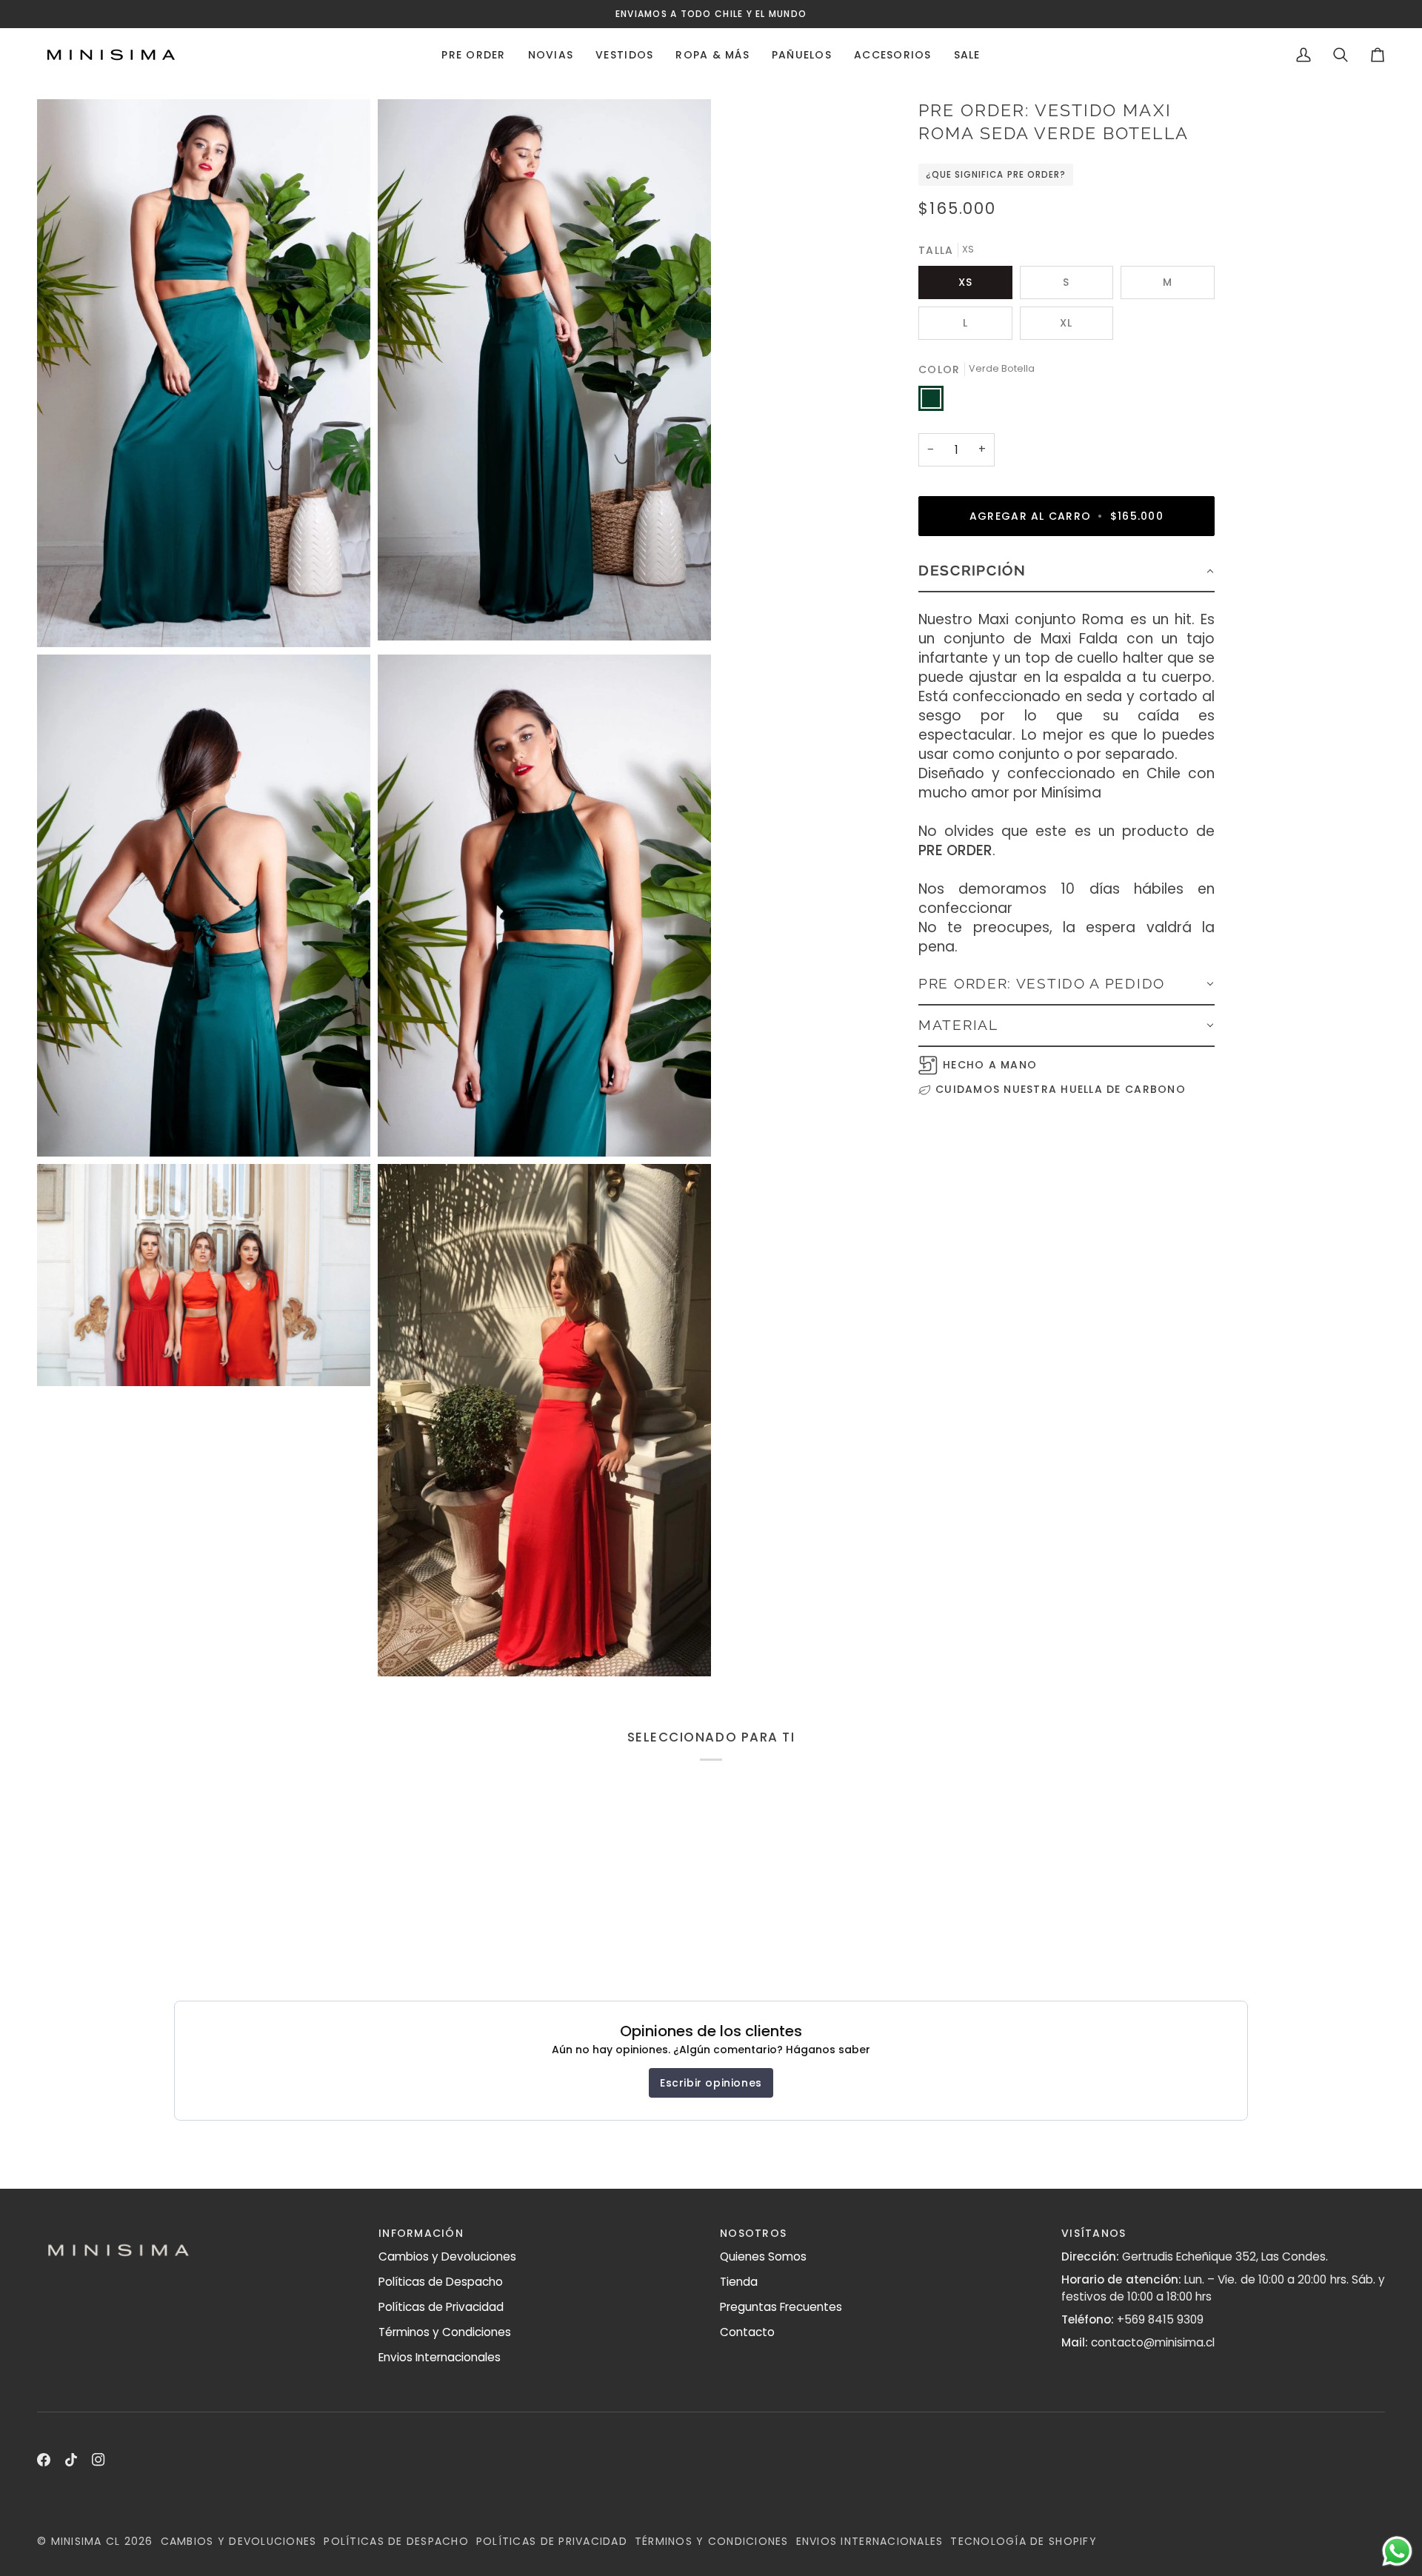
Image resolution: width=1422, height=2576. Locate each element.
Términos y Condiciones (445, 2332)
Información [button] (421, 2233)
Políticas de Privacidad (441, 2307)
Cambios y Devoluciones (447, 2256)
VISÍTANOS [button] (1094, 2233)
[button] (473, 55)
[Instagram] (99, 2460)
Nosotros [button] (753, 2233)
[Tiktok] (71, 2460)
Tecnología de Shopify (1023, 2541)
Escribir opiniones (711, 2083)
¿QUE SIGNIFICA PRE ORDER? (996, 175)
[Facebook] (44, 2460)
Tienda (739, 2282)
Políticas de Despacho (441, 2282)
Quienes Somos (763, 2256)
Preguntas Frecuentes (781, 2307)
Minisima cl (86, 2541)
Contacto (747, 2332)
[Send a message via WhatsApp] (1397, 2551)
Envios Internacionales (440, 2357)
